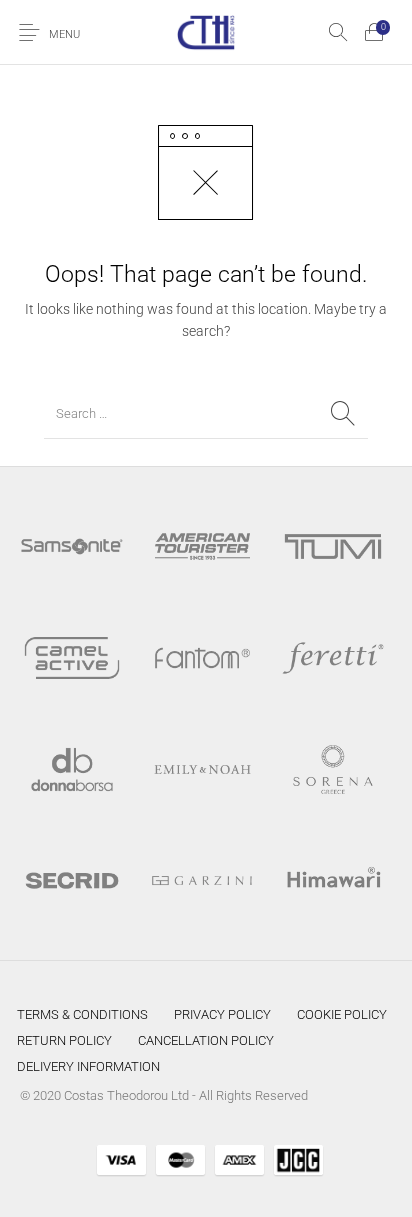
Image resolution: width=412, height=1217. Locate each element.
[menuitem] (82, 1014)
